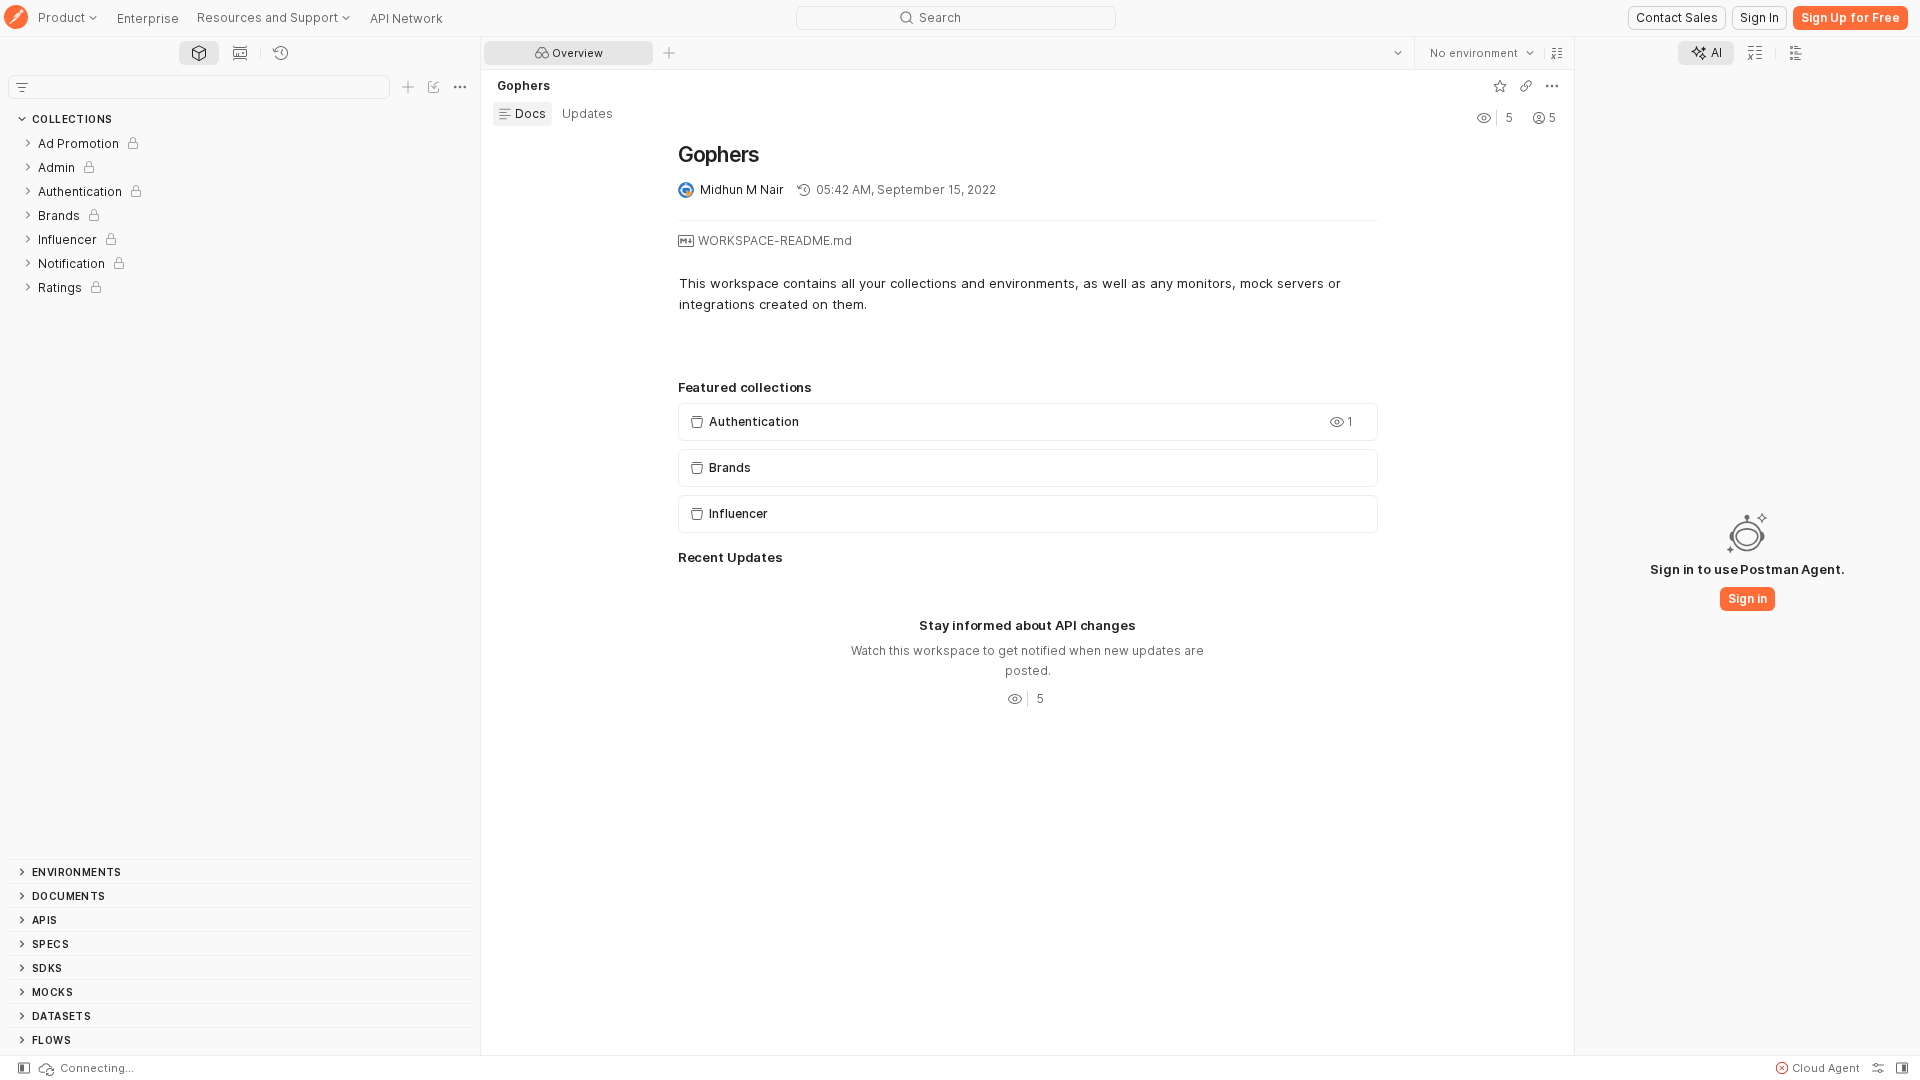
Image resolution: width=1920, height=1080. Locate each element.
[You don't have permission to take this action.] (669, 53)
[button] (1557, 53)
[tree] (240, 495)
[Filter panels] (22, 87)
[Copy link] (1526, 86)
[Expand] (28, 143)
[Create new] (408, 87)
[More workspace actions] (1552, 86)
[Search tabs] (1398, 53)
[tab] (199, 53)
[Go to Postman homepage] (16, 18)
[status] (85, 1068)
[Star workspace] (1500, 86)
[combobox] (1482, 53)
